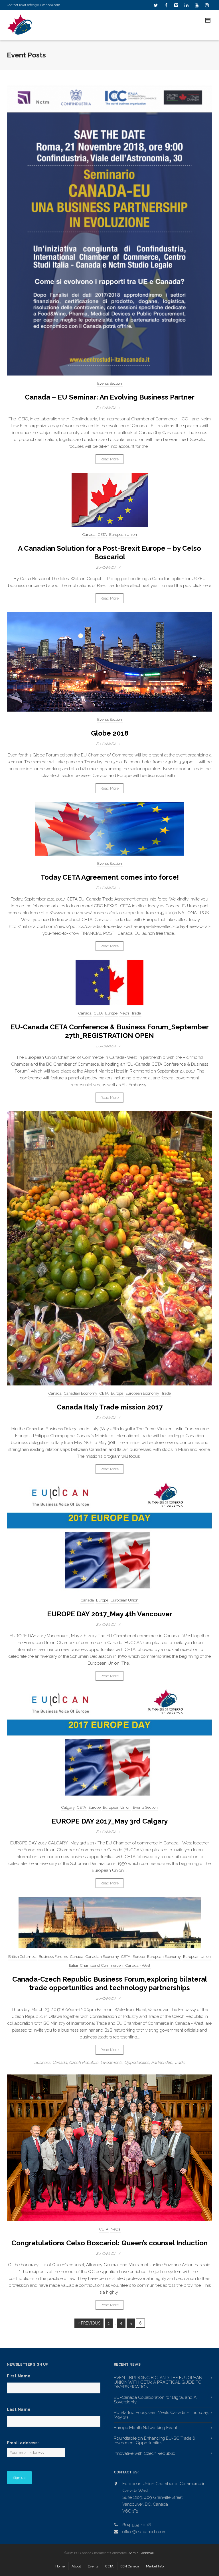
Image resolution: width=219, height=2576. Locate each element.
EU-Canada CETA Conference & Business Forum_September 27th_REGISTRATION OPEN (110, 1031)
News (124, 1013)
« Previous (89, 2323)
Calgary (68, 1807)
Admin (134, 2553)
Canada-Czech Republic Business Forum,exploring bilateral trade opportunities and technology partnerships (110, 1983)
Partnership (162, 2062)
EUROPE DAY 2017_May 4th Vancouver (110, 1614)
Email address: (23, 2443)
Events (93, 2566)
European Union (123, 535)
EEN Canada (130, 2566)
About (76, 2566)
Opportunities (137, 2062)
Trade (136, 1013)
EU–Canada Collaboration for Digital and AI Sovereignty (156, 2400)
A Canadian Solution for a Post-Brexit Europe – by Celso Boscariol (109, 553)
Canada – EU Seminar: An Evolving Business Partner (110, 397)
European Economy (142, 1393)
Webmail (147, 2553)
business (42, 2062)
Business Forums (53, 1957)
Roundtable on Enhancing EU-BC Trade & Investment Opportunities (155, 2441)
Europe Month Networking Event (145, 2428)
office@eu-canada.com (44, 5)
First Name (19, 2376)
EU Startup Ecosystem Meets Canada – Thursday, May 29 (161, 2415)
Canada (89, 535)
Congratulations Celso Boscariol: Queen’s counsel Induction (109, 2243)
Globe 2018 (110, 733)
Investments (111, 2062)
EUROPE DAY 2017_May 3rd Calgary (110, 1821)
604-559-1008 (137, 2525)
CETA (102, 535)
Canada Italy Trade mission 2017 (110, 1407)
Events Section (110, 383)
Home (60, 2566)
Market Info (155, 2566)
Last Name (19, 2409)
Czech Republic (84, 2062)
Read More (109, 459)
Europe (111, 1013)
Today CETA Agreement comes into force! (110, 877)
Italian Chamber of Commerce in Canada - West (110, 1965)
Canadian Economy (81, 1393)
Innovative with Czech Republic (144, 2453)
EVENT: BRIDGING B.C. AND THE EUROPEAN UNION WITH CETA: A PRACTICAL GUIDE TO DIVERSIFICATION (158, 2382)
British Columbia (22, 1957)
